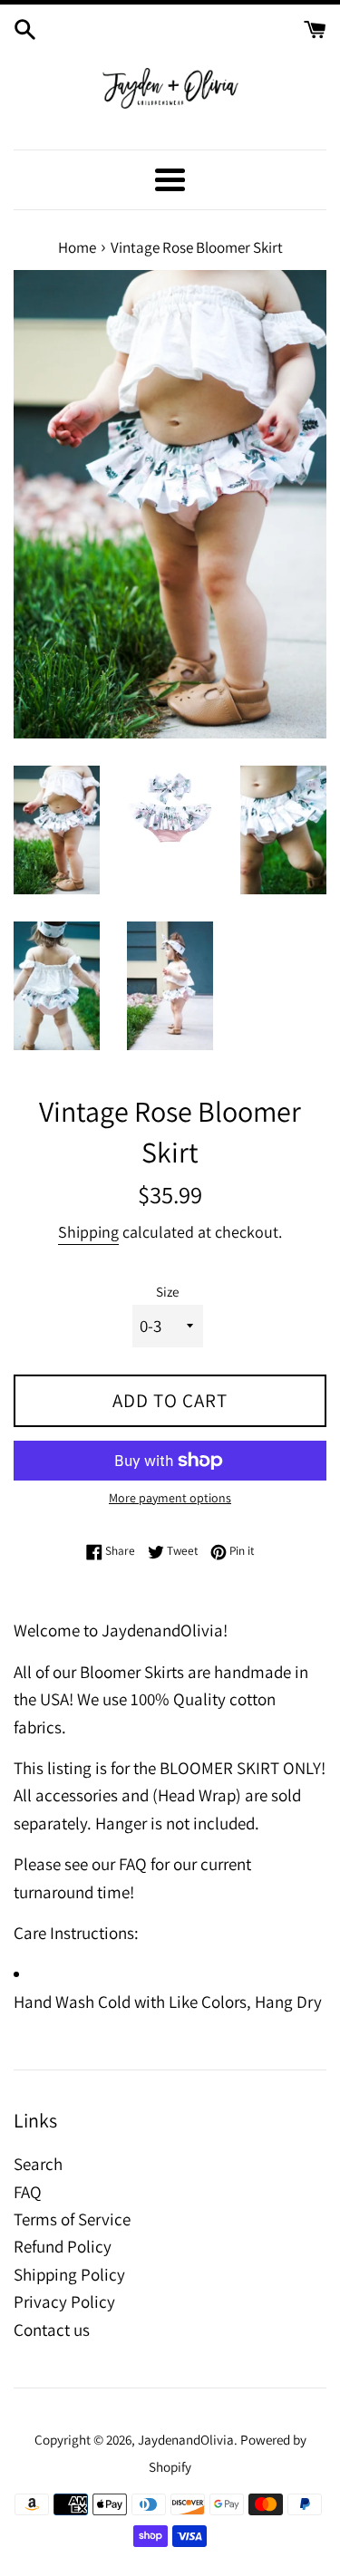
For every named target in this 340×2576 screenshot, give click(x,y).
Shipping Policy (69, 2274)
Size (167, 1291)
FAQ (28, 2192)
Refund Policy (63, 2246)
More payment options (170, 1498)
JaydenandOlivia (186, 2439)
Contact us (52, 2330)
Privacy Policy (64, 2301)
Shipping (88, 1232)
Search (38, 2164)
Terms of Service (72, 2219)
